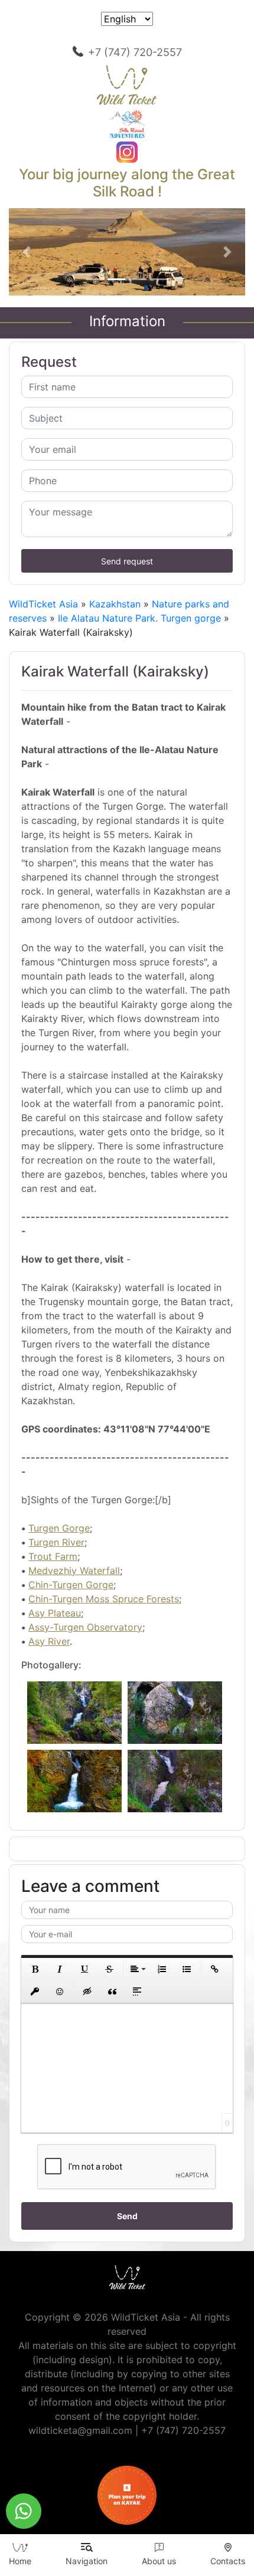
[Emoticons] (60, 1992)
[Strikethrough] (109, 1969)
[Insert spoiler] (137, 1992)
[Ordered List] (162, 1969)
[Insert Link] (214, 1969)
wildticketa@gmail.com (80, 2430)
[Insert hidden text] (87, 1992)
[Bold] (35, 1969)
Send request (127, 561)
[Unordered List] (187, 1969)
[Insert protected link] (35, 1992)
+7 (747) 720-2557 (135, 52)
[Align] (137, 1969)
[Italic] (60, 1969)
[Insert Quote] (112, 1992)
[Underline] (84, 1969)
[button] (27, 252)
